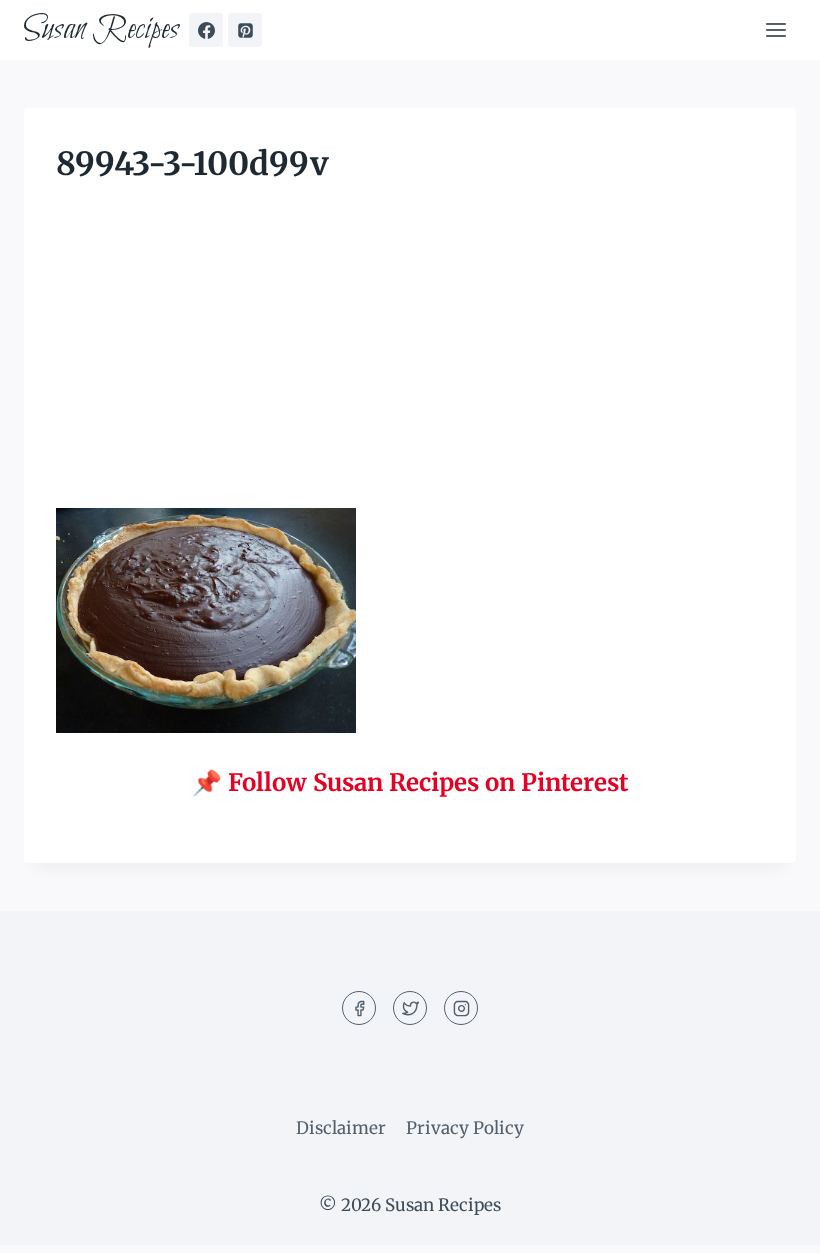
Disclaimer (341, 1128)
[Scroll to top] (769, 1222)
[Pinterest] (245, 30)
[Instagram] (461, 1008)
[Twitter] (410, 1008)
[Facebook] (206, 30)
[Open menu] (775, 29)
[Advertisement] (410, 360)
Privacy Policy (465, 1128)
